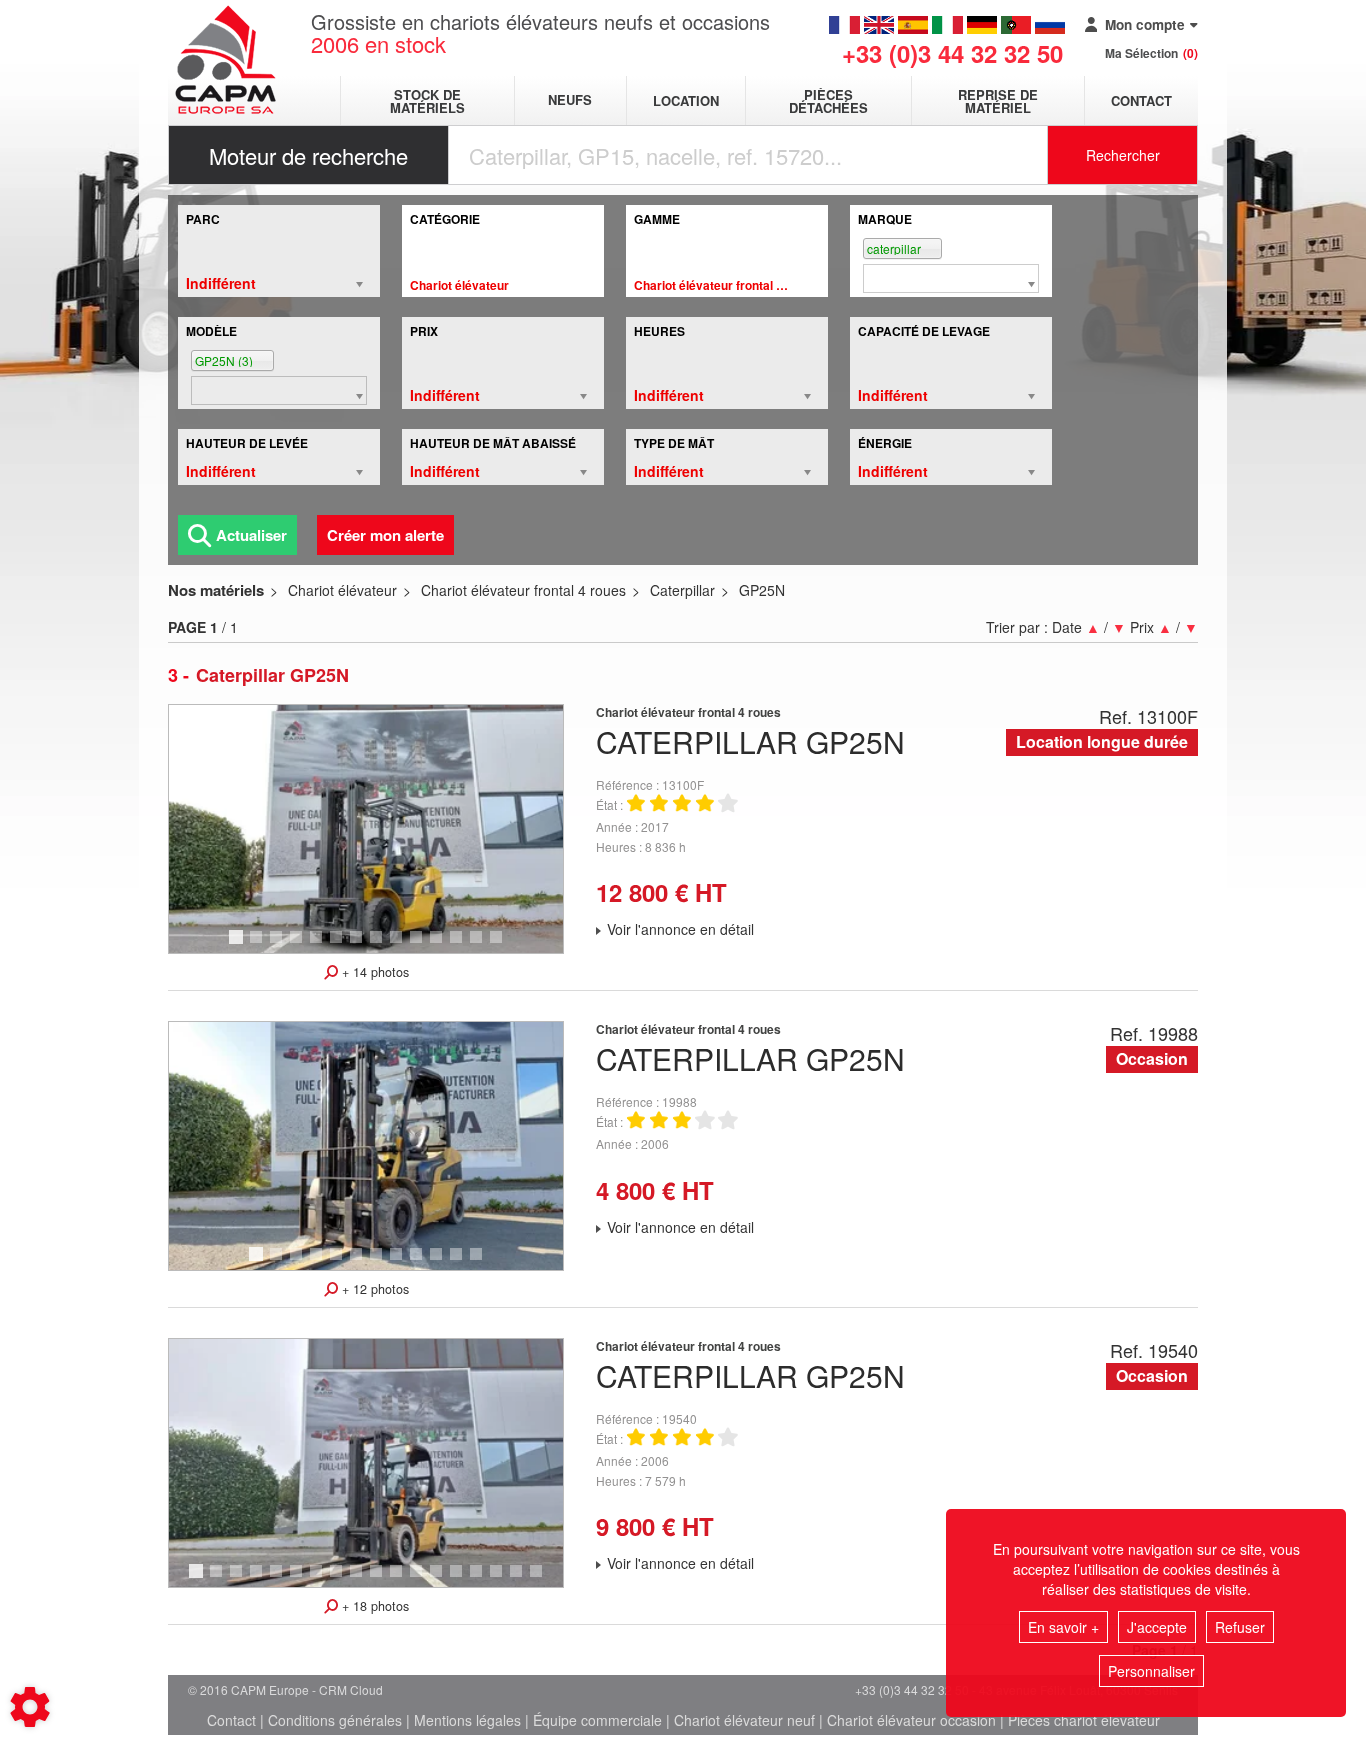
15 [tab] (483, 1580)
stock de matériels (427, 101)
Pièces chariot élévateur (1084, 1720)
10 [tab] (423, 946)
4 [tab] (299, 946)
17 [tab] (523, 1580)
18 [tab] (543, 1580)
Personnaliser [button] (1151, 1671)
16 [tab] (503, 1580)
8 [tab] (379, 946)
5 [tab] (319, 946)
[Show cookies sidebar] (30, 1707)
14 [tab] (503, 946)
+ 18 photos (373, 1606)
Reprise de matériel (998, 101)
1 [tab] (239, 946)
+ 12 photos (373, 1289)
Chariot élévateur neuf (744, 1720)
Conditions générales (335, 1720)
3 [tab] (279, 946)
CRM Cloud (351, 1689)
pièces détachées (828, 101)
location (686, 100)
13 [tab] (483, 946)
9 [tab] (399, 946)
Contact (1141, 100)
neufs (570, 100)
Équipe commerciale (597, 1720)
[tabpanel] (366, 829)
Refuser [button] (1240, 1627)
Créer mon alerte (385, 535)
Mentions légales (467, 1720)
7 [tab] (359, 946)
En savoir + (1063, 1627)
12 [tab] (463, 946)
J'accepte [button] (1157, 1627)
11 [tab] (443, 946)
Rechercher (1123, 155)
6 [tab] (339, 946)
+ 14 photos (373, 972)
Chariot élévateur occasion (911, 1720)
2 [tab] (259, 946)
